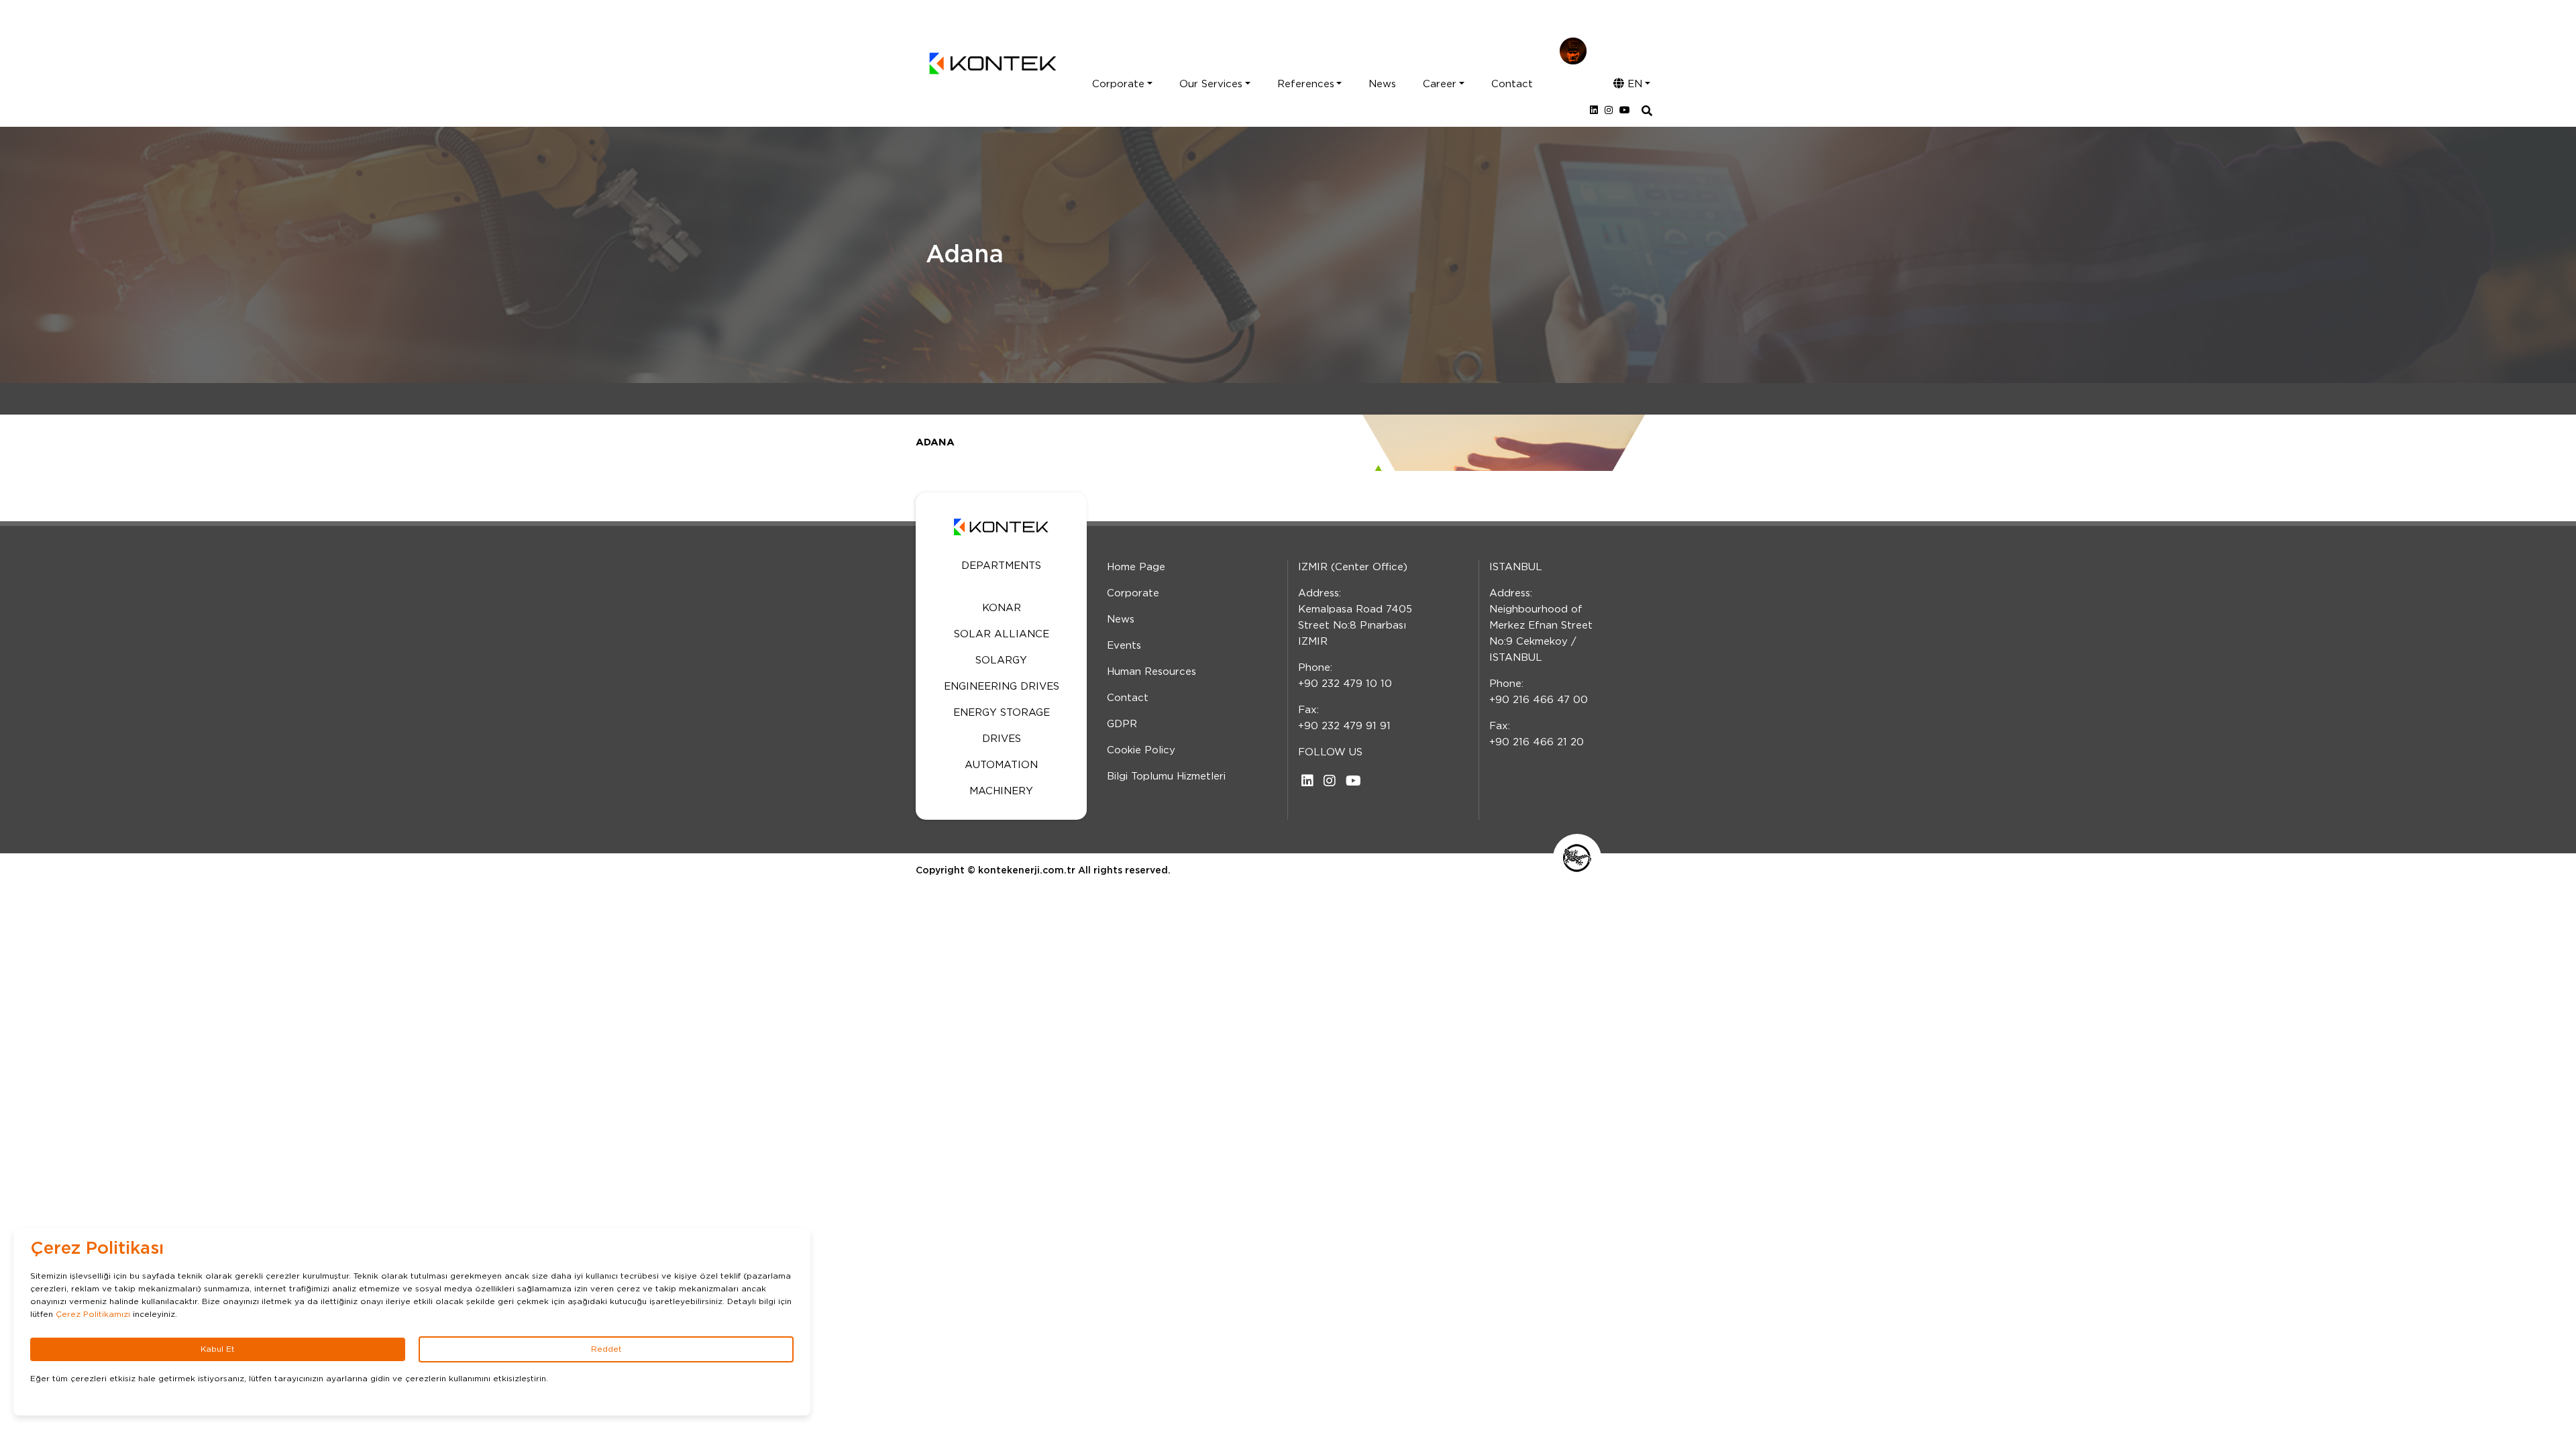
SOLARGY (1001, 660)
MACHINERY (1001, 791)
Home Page (1136, 567)
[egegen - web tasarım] (1577, 858)
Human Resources (1151, 672)
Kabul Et (218, 1349)
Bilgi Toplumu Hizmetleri (1166, 776)
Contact (1512, 84)
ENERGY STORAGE (1002, 713)
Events (1124, 646)
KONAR (1002, 608)
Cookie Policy (1141, 750)
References (1306, 84)
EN (1633, 84)
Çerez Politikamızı (93, 1314)
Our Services (1211, 84)
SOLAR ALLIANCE (1002, 634)
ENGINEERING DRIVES (1002, 687)
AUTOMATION (1001, 765)
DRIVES (1002, 739)
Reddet (606, 1349)
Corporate (1118, 84)
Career (1440, 84)
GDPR (1122, 724)
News (1382, 84)
